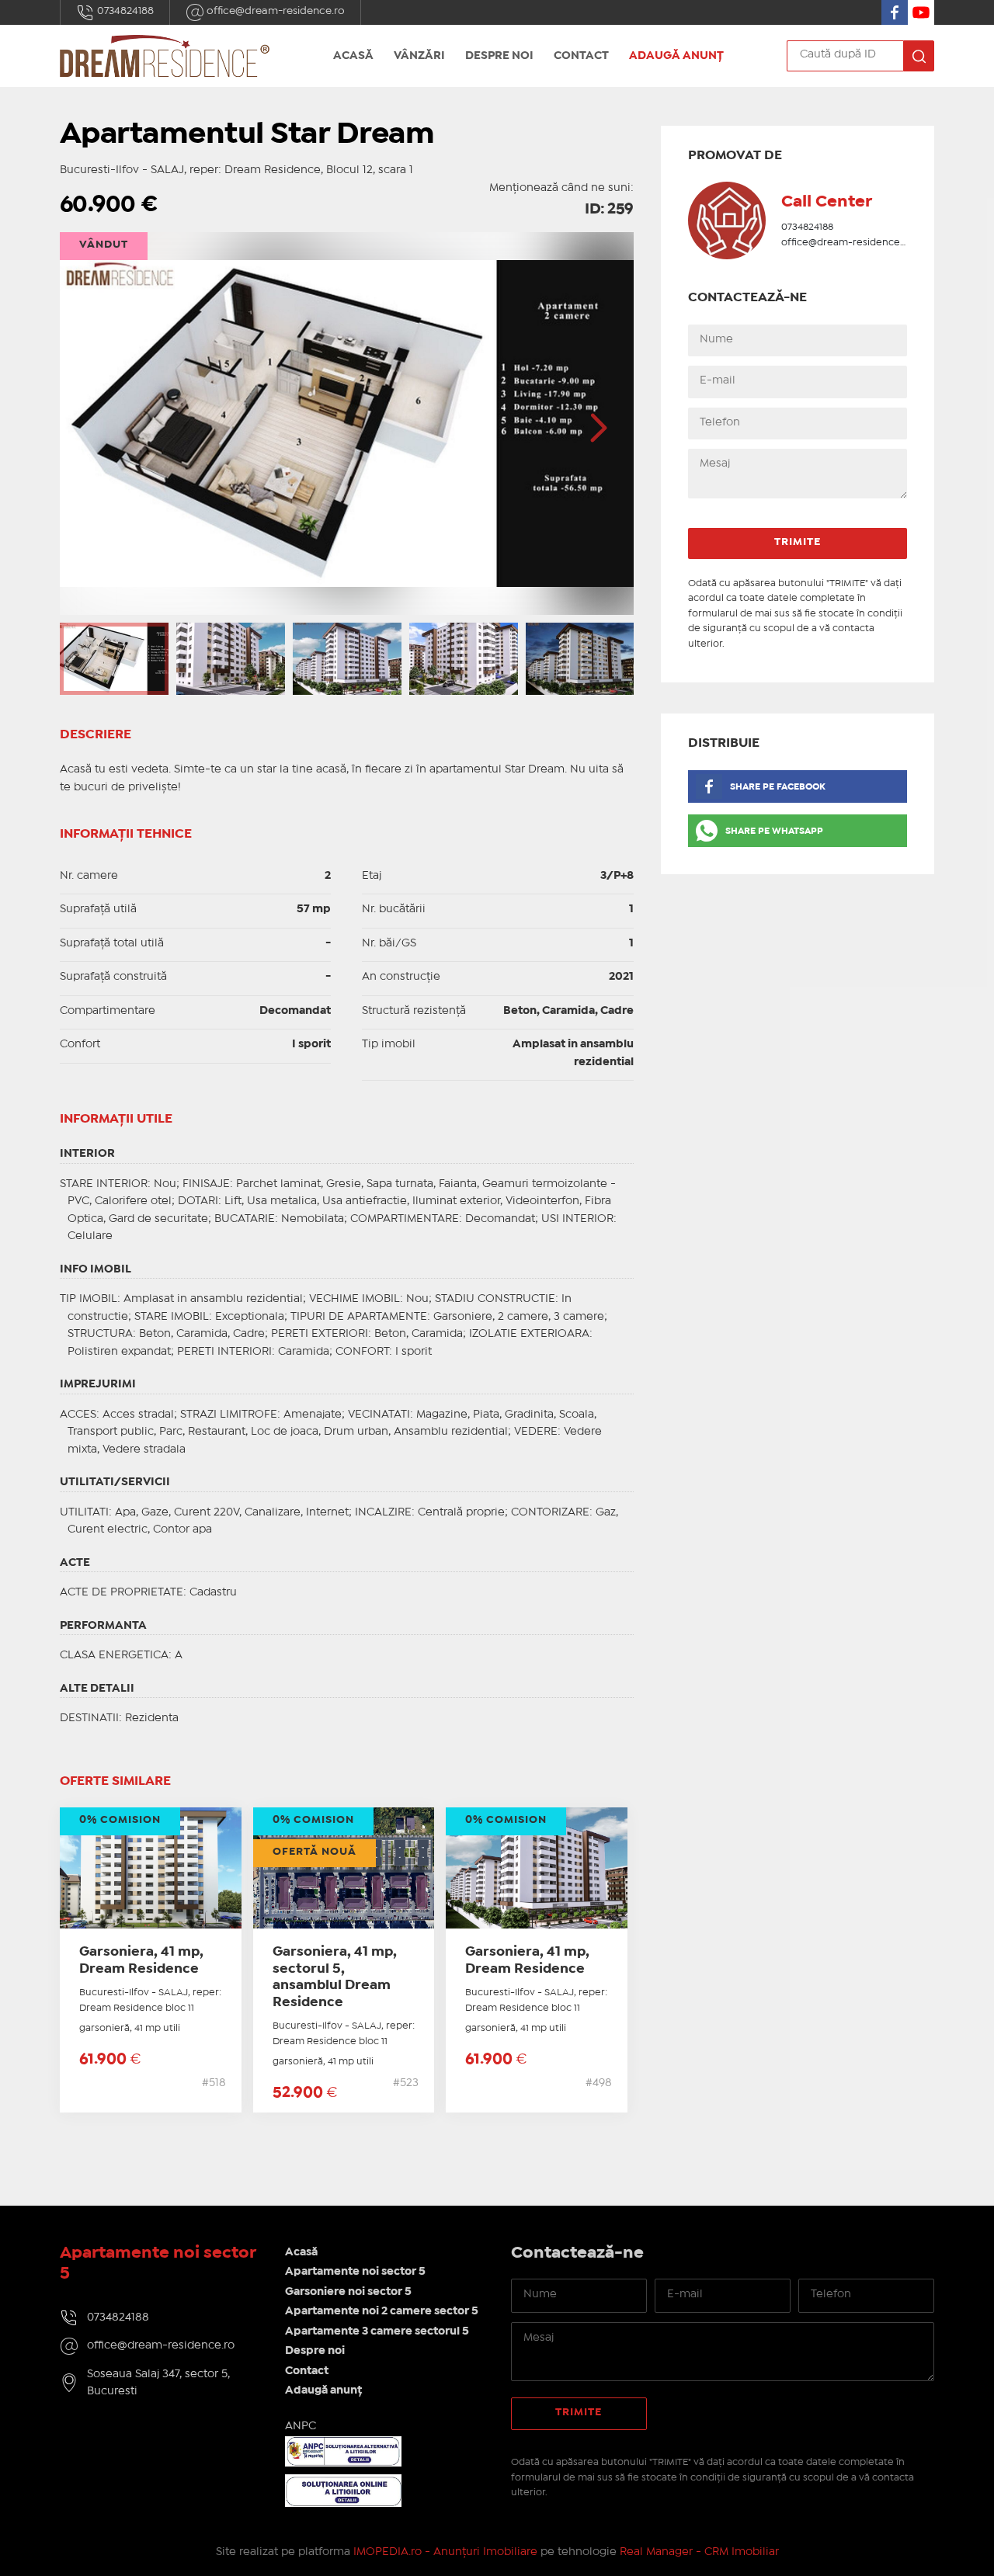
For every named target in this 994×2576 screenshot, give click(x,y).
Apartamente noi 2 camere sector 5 (382, 2311)
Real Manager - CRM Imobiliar (699, 2552)
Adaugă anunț (676, 56)
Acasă (353, 56)
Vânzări (419, 56)
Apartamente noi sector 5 (355, 2272)
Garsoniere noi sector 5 (348, 2292)
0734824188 (124, 11)
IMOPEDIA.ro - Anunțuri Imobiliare (445, 2552)
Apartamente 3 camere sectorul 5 (377, 2331)
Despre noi (499, 56)
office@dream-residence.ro (275, 11)
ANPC (301, 2426)
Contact (581, 56)
